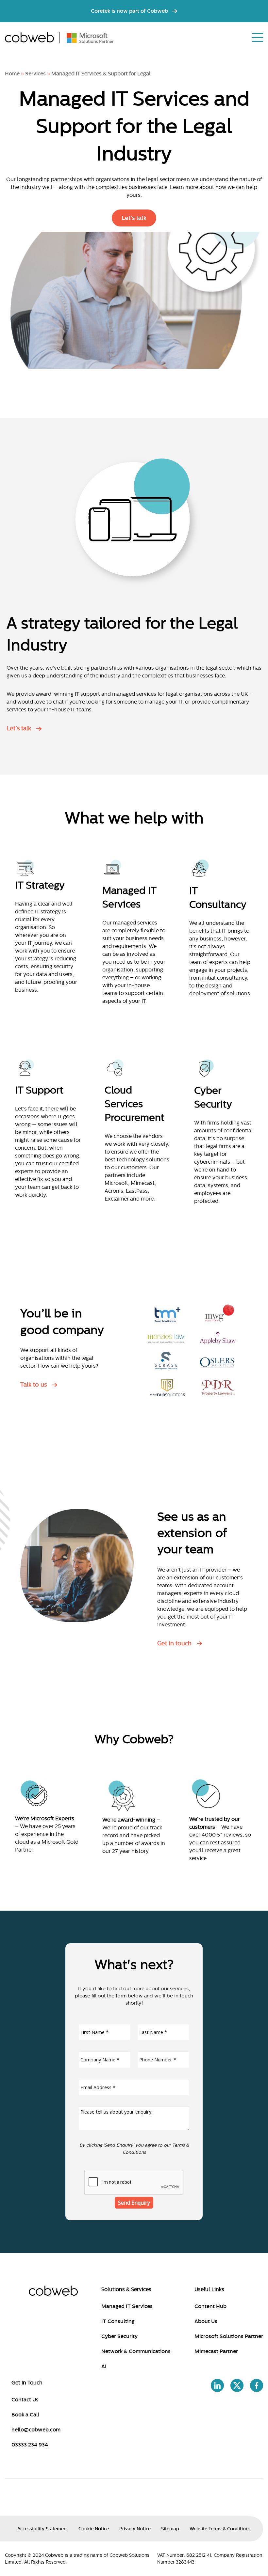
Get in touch (174, 1643)
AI (104, 2367)
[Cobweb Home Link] (32, 38)
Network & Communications (136, 2351)
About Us (206, 2321)
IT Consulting (118, 2321)
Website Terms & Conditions (220, 2529)
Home (12, 74)
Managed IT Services (127, 2306)
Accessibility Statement (43, 2529)
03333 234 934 (30, 2445)
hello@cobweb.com (36, 2430)
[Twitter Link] (237, 2387)
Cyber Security (119, 2336)
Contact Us (25, 2400)
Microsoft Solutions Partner (229, 2336)
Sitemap (170, 2529)
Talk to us (33, 1385)
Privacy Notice (135, 2529)
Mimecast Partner (216, 2351)
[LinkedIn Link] (217, 2387)
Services (35, 74)
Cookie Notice (94, 2529)
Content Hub (210, 2306)
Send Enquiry (134, 2203)
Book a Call (25, 2415)
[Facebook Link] (257, 2387)
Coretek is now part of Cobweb (129, 11)
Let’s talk (134, 218)
